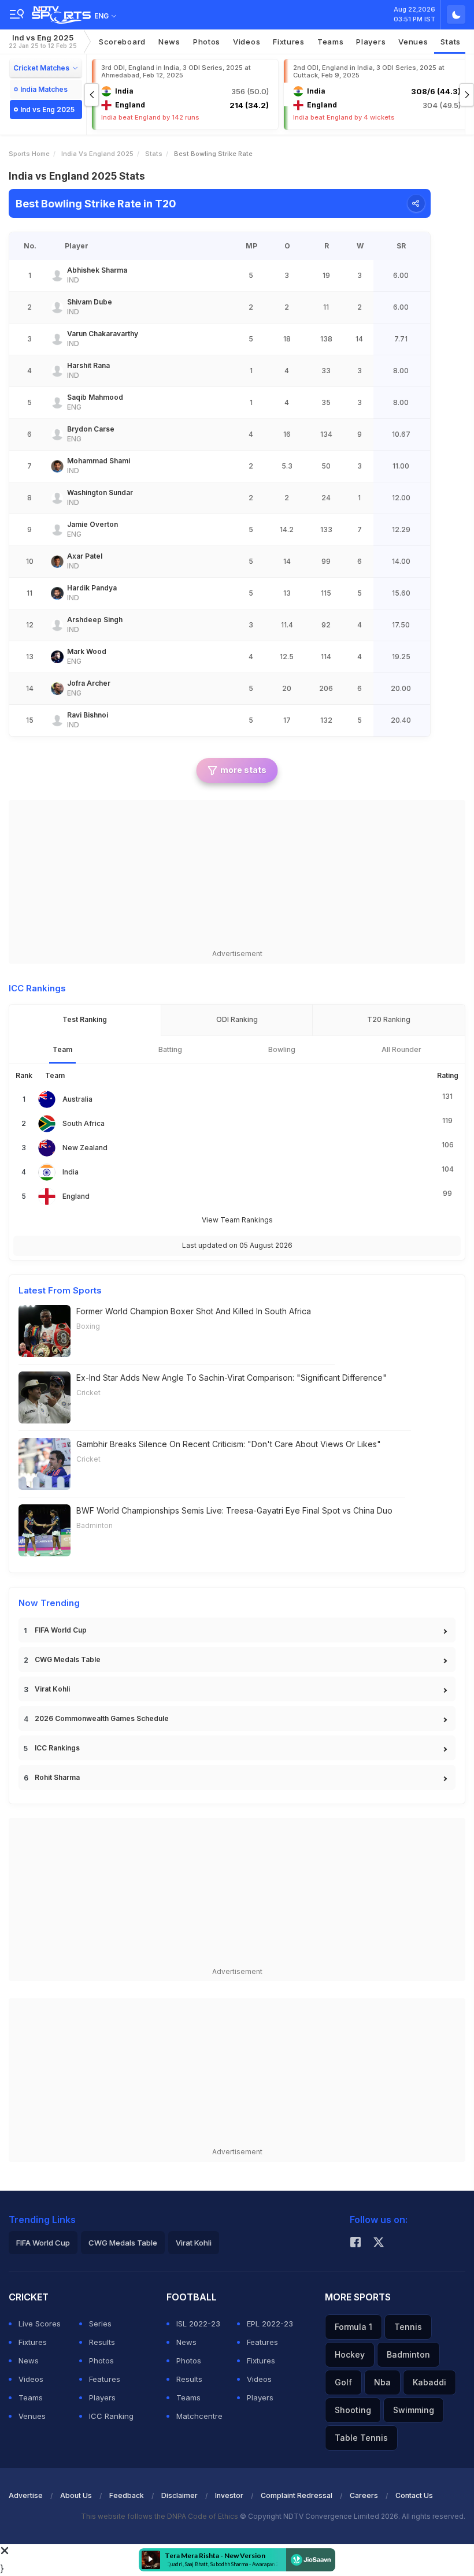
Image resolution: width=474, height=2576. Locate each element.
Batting (170, 1049)
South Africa (84, 1123)
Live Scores (40, 2324)
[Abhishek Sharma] (57, 276)
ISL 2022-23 (198, 2324)
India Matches (44, 89)
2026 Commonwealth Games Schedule (102, 1718)
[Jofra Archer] (57, 689)
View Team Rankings (237, 1220)
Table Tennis (361, 2438)
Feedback (127, 2495)
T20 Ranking (389, 1019)
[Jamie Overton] (57, 530)
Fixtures (289, 42)
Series (100, 2324)
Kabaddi (429, 2382)
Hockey (350, 2354)
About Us (76, 2495)
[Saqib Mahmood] (57, 403)
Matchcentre (199, 2416)
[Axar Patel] (57, 562)
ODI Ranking (237, 1019)
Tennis (408, 2327)
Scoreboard (122, 42)
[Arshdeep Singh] (57, 625)
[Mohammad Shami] (57, 466)
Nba (382, 2382)
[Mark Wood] (57, 657)
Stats (451, 42)
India (71, 1172)
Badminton (95, 1525)
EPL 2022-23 (270, 2324)
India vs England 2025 (97, 154)
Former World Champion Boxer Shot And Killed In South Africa (194, 1311)
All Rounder (401, 1049)
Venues (413, 42)
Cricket (88, 1393)
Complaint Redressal (297, 2495)
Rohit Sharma (57, 1777)
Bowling (282, 1049)
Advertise (26, 2495)
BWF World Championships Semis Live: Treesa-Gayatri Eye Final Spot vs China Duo (234, 1510)
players (371, 42)
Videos (247, 42)
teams (331, 42)
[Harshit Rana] (57, 371)
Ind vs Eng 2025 (43, 41)
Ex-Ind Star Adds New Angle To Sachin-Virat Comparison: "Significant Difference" (232, 1378)
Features (105, 2379)
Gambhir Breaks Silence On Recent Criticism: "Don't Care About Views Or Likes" (229, 1444)
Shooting (353, 2410)
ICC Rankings (57, 1748)
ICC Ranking (111, 2416)
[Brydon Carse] (57, 434)
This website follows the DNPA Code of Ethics (160, 2516)
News (169, 42)
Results (102, 2342)
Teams (31, 2397)
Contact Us (414, 2495)
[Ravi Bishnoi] (57, 720)
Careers (364, 2495)
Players (102, 2397)
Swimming (414, 2410)
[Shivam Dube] (57, 307)
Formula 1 (353, 2327)
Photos (207, 42)
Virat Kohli (52, 1689)
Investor (229, 2495)
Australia (77, 1099)
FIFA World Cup (61, 1630)
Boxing (88, 1326)
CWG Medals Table (68, 1659)
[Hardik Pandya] (57, 593)
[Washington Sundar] (57, 498)
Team (62, 1049)
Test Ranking (85, 1019)
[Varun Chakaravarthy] (57, 339)
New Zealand (85, 1148)
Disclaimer (179, 2495)
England (76, 1196)
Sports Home (29, 154)
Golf (343, 2382)
